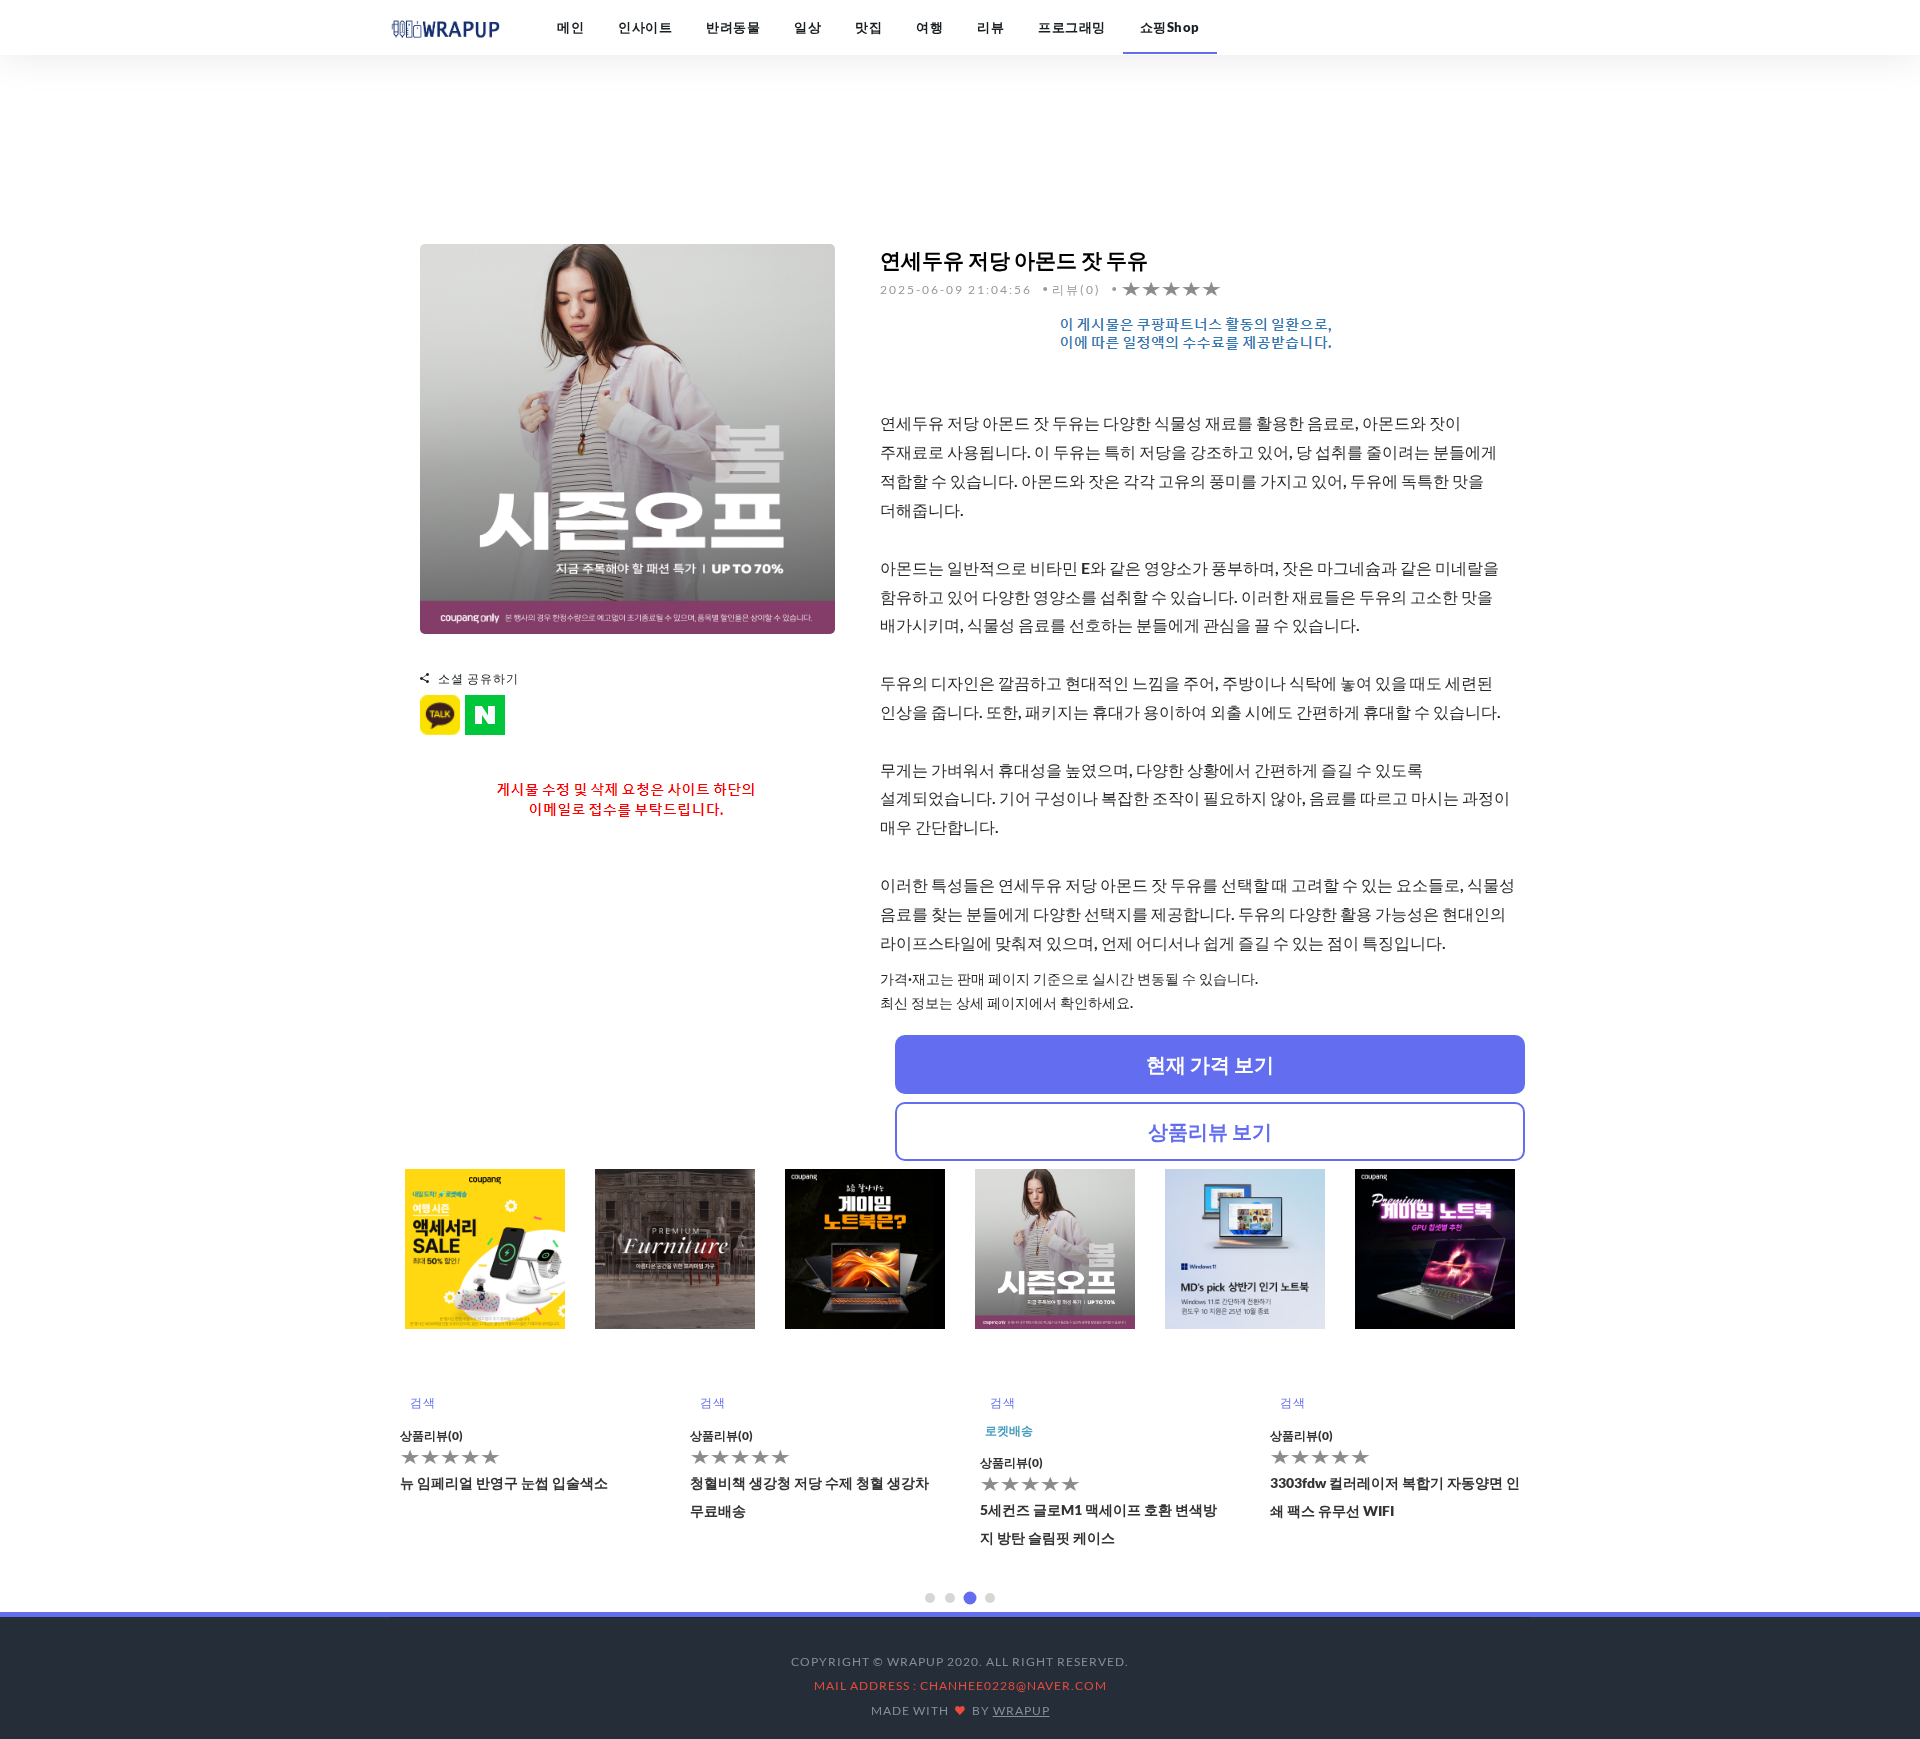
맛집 (868, 27)
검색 (422, 1402)
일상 (807, 27)
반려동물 (733, 27)
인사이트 (645, 27)
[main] (445, 27)
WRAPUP (1021, 1710)
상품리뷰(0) (431, 1435)
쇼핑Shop (1170, 27)
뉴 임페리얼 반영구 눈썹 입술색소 (504, 1482)
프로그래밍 (1072, 27)
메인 (570, 27)
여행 (929, 27)
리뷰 (990, 27)
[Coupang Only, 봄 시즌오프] (627, 436)
